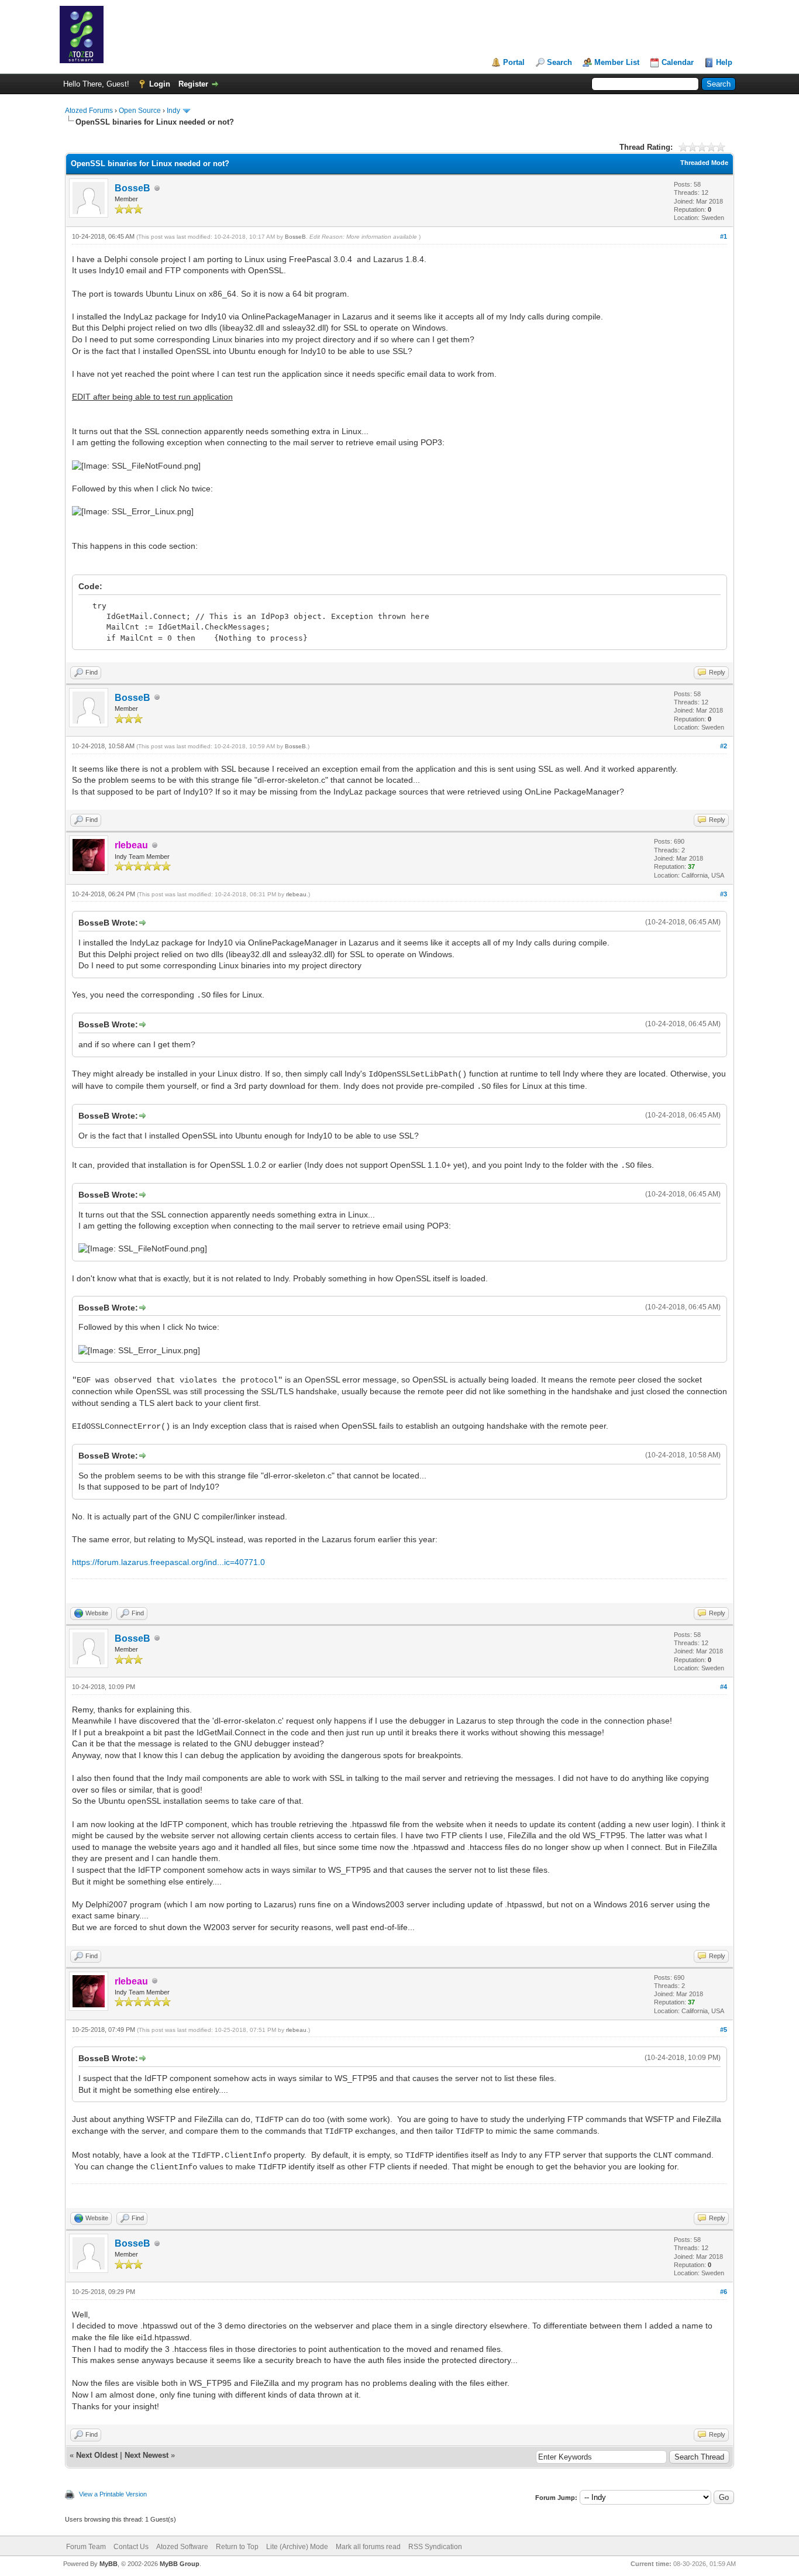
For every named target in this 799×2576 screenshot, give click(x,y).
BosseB (132, 188)
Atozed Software (182, 2547)
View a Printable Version (113, 2494)
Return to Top (237, 2547)
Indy (173, 111)
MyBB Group (180, 2564)
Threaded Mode (704, 163)
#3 (724, 894)
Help (724, 62)
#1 (724, 236)
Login (160, 84)
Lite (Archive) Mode (297, 2547)
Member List (617, 62)
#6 (724, 2292)
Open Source (140, 111)
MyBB (109, 2564)
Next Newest (147, 2455)
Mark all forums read (368, 2547)
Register (193, 84)
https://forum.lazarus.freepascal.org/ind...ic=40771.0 (168, 1562)
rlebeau (296, 894)
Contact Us (131, 2547)
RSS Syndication (435, 2547)
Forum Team (86, 2547)
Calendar (678, 62)
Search (559, 62)
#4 (724, 1687)
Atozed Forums (89, 111)
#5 (724, 2030)
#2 (724, 746)
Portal (514, 62)
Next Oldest (97, 2455)
